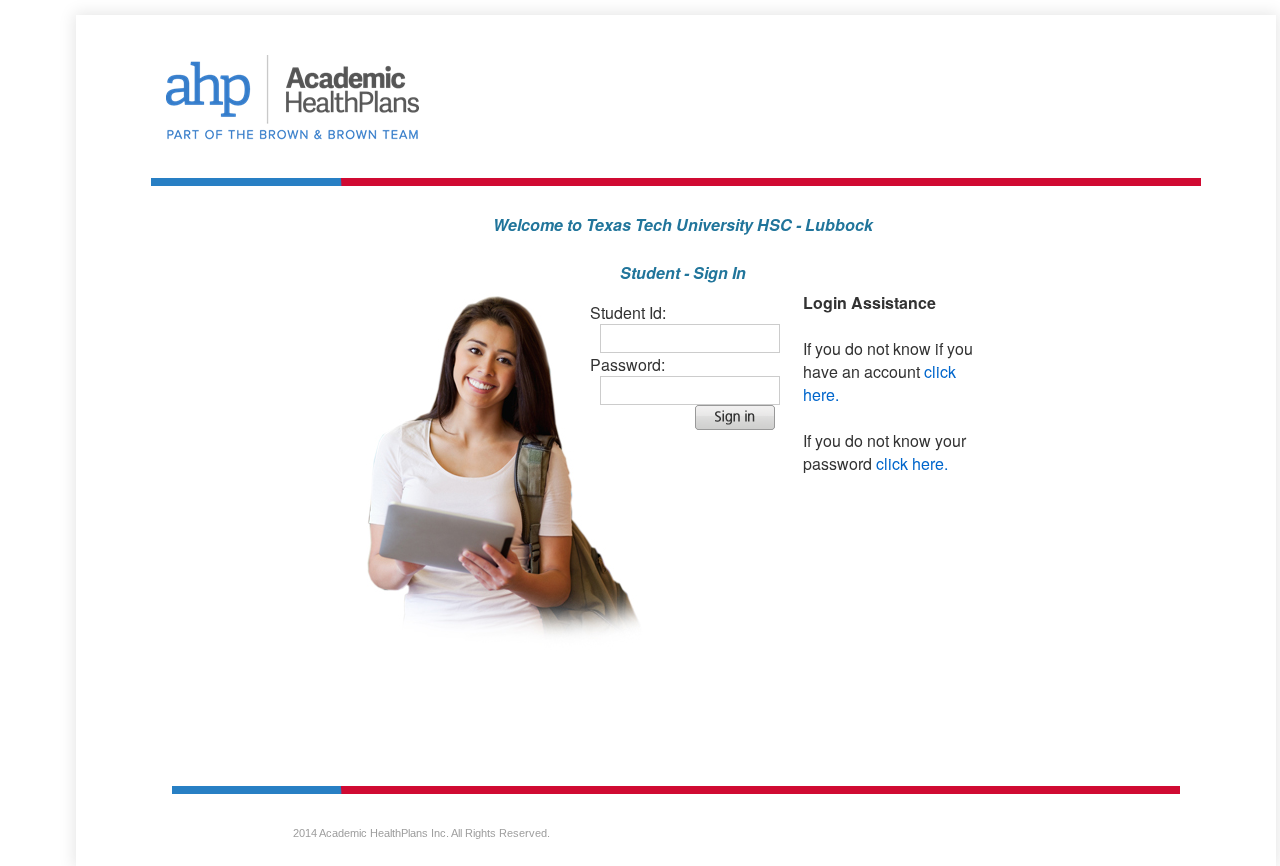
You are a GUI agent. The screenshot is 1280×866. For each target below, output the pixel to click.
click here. (912, 463)
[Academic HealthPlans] (676, 100)
